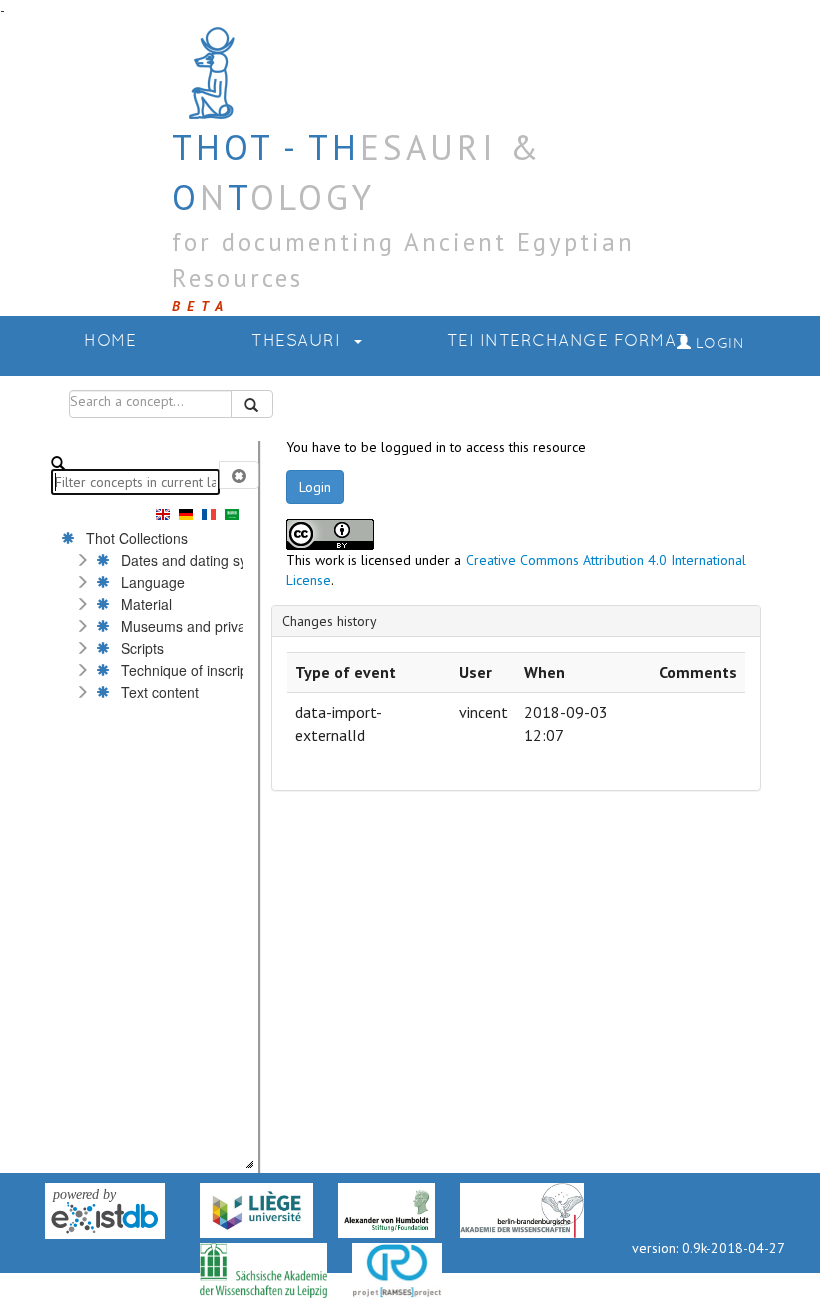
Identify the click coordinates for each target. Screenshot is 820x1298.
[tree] (151, 848)
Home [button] (110, 341)
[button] (82, 560)
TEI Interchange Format (567, 341)
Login (315, 487)
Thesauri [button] (298, 341)
